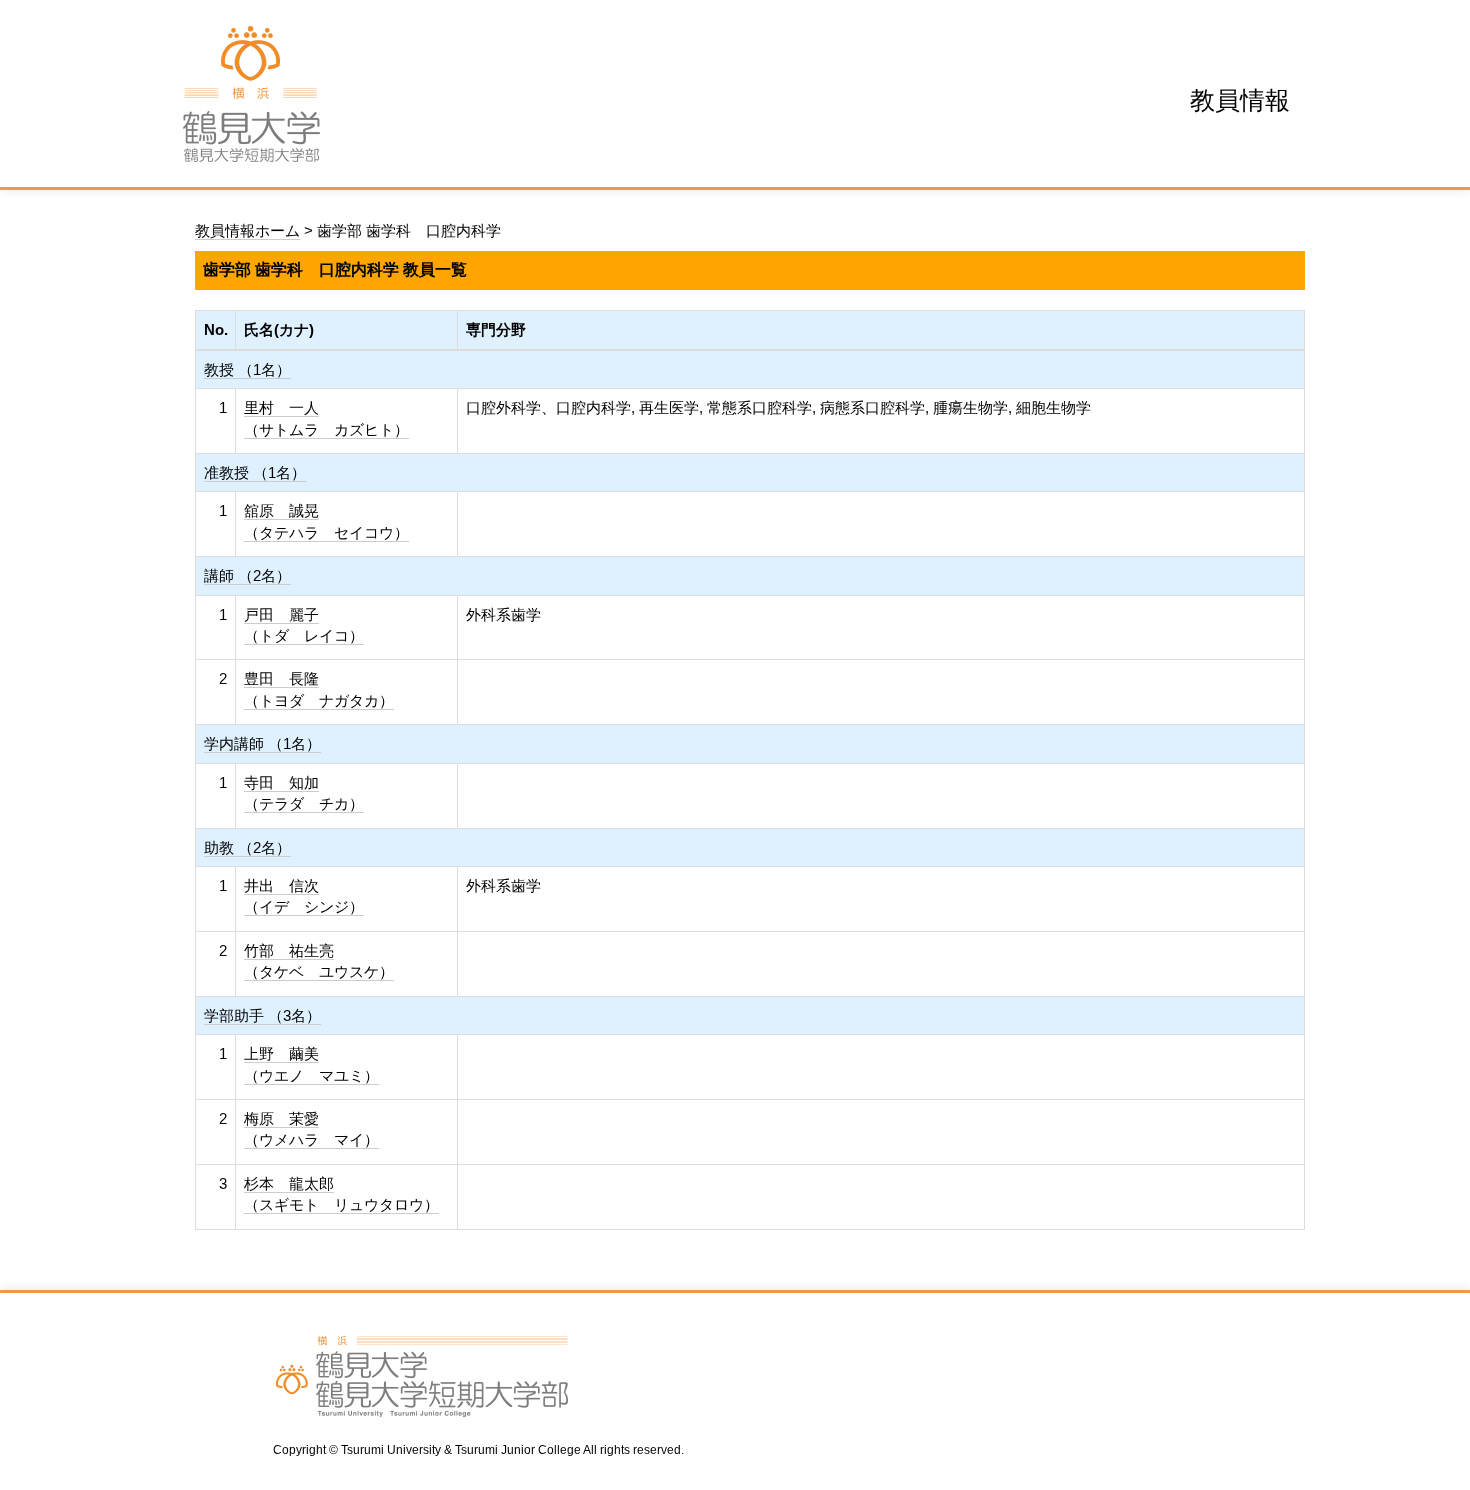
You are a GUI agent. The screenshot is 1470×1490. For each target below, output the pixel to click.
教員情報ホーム (247, 230)
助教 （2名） (247, 847)
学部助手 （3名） (262, 1015)
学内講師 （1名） (262, 743)
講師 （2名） (247, 575)
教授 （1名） (247, 369)
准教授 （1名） (255, 472)
